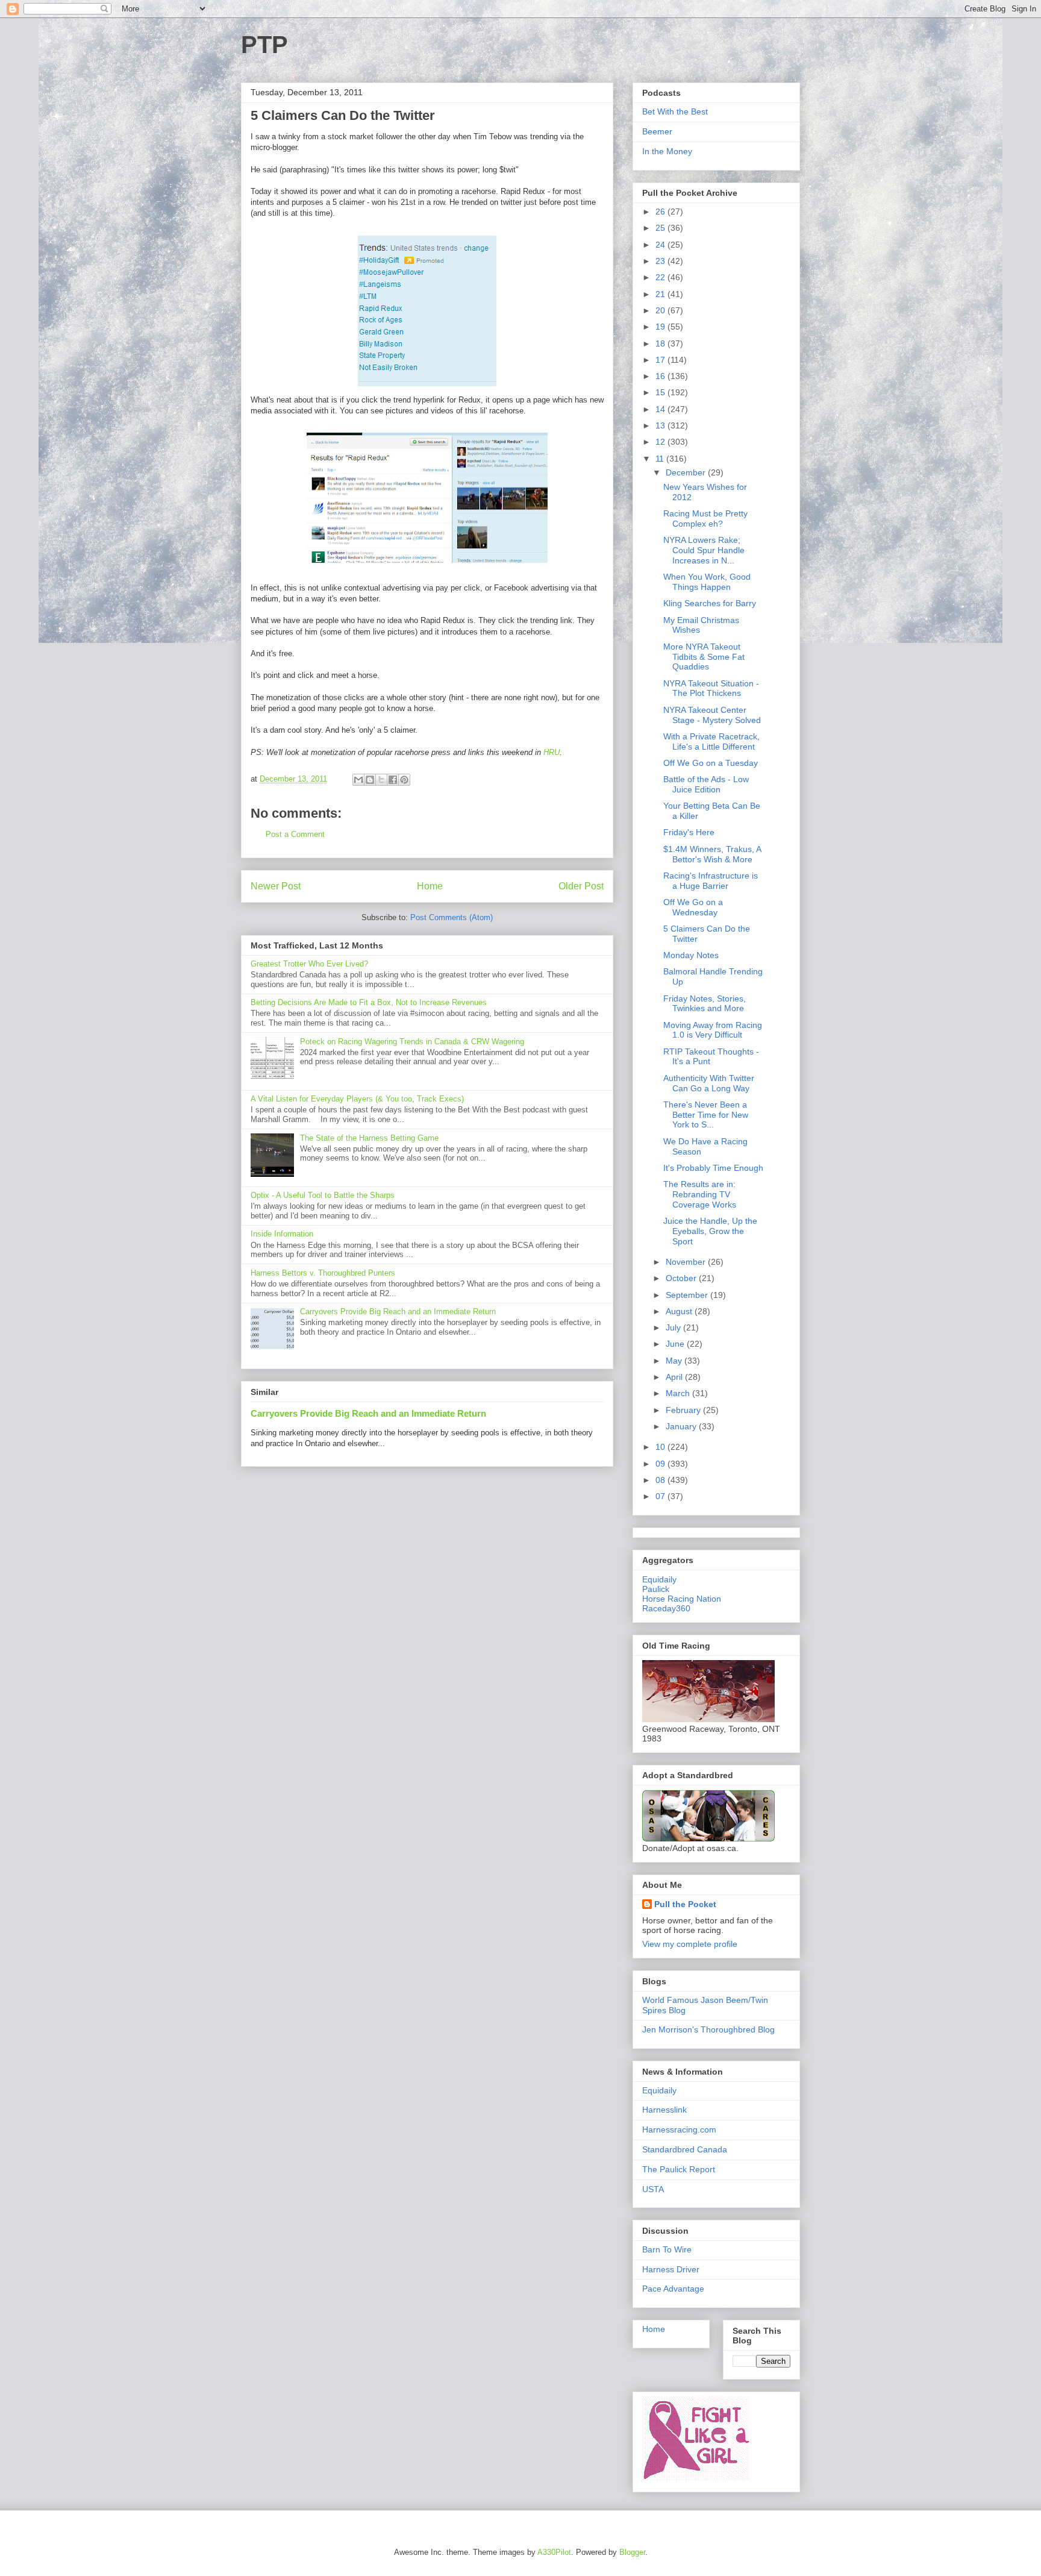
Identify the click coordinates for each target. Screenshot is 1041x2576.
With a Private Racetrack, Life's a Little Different (711, 741)
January (682, 1426)
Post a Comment (295, 834)
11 (661, 459)
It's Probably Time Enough (713, 1168)
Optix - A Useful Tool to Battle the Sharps (323, 1195)
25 (661, 228)
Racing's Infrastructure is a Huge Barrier (711, 881)
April (675, 1377)
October (682, 1278)
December (687, 472)
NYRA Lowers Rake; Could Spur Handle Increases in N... (704, 550)
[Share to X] (381, 780)
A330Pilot (554, 2552)
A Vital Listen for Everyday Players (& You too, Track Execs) (357, 1099)
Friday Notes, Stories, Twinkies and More (705, 1004)
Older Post (581, 886)
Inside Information (282, 1234)
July (674, 1327)
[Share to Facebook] (393, 780)
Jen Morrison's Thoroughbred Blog (708, 2029)
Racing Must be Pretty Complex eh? (705, 519)
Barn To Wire (667, 2249)
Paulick (656, 1589)
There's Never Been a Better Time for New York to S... (706, 1115)
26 (661, 212)
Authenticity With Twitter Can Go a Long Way (709, 1083)
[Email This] (358, 780)
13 (661, 425)
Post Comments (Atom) (452, 917)
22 (661, 277)
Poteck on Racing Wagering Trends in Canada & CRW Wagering (412, 1042)
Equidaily (659, 1579)
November (687, 1262)
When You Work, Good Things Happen (707, 582)
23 (661, 261)
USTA (653, 2189)
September (688, 1295)
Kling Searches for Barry (710, 603)
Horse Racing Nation (682, 1599)
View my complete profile (690, 1944)
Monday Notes (691, 955)
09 (661, 1464)
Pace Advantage (673, 2289)
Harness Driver (671, 2269)
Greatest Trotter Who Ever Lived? (309, 964)
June (676, 1344)
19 (661, 327)
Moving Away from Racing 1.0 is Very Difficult (713, 1030)
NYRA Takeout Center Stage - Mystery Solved (712, 715)
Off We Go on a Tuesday (711, 763)
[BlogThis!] (370, 780)
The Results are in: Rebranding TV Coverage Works (700, 1194)
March (679, 1393)
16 (661, 376)
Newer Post (276, 886)
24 (661, 245)
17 (661, 360)
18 (661, 343)
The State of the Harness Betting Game (369, 1138)
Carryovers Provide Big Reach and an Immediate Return (398, 1312)
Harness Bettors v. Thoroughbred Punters (323, 1273)
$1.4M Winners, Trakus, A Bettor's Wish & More (712, 854)
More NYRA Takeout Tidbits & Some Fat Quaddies (704, 657)
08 (661, 1480)
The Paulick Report (679, 2169)
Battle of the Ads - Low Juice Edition (706, 784)
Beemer (657, 131)
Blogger (632, 2552)
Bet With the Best (675, 111)
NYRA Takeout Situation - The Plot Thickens (711, 688)
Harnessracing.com (679, 2129)
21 (661, 294)
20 (661, 310)
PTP (264, 45)
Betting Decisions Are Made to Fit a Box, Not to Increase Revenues (369, 1002)
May (675, 1361)
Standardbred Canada (685, 2149)
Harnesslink (664, 2110)
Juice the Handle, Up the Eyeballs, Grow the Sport (710, 1231)
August (680, 1311)
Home (430, 886)
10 (661, 1447)
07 (661, 1496)
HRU (552, 752)
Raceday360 (666, 1608)
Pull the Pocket (685, 1904)
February (684, 1410)
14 (661, 409)
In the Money (667, 151)
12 (661, 442)
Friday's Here (689, 832)
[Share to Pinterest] (404, 780)
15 (661, 392)
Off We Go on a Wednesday (693, 907)
